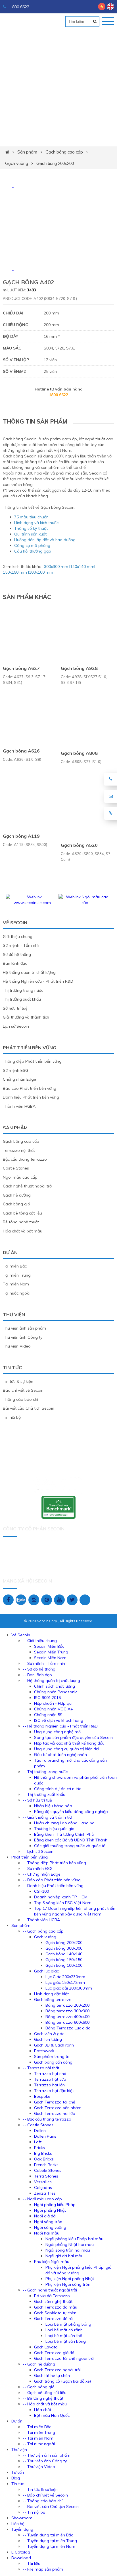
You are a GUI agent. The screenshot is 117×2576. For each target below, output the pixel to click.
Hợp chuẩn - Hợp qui (53, 1703)
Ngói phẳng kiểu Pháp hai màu (74, 2239)
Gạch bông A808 (79, 753)
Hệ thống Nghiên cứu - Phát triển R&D (38, 981)
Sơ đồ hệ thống (17, 954)
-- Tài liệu (32, 2563)
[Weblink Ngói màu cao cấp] (85, 903)
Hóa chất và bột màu (23, 1231)
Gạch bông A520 (79, 845)
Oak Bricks (44, 2159)
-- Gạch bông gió (39, 2387)
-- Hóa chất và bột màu (45, 2404)
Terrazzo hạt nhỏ (50, 2074)
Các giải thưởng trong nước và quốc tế (70, 1846)
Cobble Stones (48, 2170)
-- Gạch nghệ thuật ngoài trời (50, 2290)
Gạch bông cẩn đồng (53, 2062)
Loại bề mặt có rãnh (64, 2330)
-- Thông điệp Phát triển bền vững (54, 1863)
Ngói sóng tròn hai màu (68, 2250)
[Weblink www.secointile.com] (32, 903)
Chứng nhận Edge (19, 1079)
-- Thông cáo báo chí (43, 2501)
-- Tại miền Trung (39, 2432)
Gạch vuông (17, 163)
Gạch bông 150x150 (64, 1960)
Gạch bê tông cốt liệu (22, 1213)
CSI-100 (41, 1891)
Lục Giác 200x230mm (65, 1977)
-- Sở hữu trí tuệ (37, 1800)
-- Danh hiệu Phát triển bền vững (53, 1886)
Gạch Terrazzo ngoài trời (57, 2370)
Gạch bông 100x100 (64, 1965)
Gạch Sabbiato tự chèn (55, 2313)
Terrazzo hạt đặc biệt (54, 2091)
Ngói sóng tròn (48, 2222)
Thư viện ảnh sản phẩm (24, 1328)
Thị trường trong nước (23, 990)
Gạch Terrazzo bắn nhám (58, 2108)
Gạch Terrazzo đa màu (56, 2307)
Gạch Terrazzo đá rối (54, 2319)
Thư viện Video (17, 1346)
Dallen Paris (45, 2136)
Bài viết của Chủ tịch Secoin (29, 1408)
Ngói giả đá (45, 2216)
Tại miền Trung (17, 1275)
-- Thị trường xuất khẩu (44, 1794)
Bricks (39, 2148)
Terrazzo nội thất (19, 1150)
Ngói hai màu (47, 2233)
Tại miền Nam (16, 1284)
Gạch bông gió (16, 1204)
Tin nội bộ (12, 1417)
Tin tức (12, 1367)
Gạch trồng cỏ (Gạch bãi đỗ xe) (62, 2381)
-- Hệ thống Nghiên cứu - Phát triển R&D (60, 1726)
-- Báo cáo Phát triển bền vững (52, 1880)
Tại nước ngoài (17, 1293)
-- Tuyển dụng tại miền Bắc (48, 2535)
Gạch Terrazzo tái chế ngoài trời (64, 2358)
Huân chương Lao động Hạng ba (64, 1823)
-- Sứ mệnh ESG (38, 1868)
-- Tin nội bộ (34, 2512)
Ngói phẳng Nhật (50, 2210)
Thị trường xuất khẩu (22, 999)
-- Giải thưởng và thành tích (48, 1817)
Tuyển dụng (22, 2529)
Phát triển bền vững (30, 1048)
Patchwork (44, 2051)
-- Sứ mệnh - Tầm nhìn (44, 1663)
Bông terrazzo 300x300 (67, 2011)
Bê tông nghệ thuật (21, 1222)
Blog (16, 2478)
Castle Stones (16, 1168)
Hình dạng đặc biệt (51, 1994)
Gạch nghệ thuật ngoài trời (28, 1186)
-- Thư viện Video (39, 2467)
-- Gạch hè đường (39, 2364)
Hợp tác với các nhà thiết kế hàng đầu (69, 1743)
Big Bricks (43, 2153)
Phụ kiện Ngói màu (52, 2262)
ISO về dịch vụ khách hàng (59, 1720)
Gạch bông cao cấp (64, 152)
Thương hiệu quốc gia (54, 1829)
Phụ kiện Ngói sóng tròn (68, 2284)
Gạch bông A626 (21, 751)
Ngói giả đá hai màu (64, 2256)
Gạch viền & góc (49, 2034)
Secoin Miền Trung (51, 1652)
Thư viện (14, 1314)
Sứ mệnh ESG (15, 1070)
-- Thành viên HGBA (41, 1920)
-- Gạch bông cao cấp (43, 1931)
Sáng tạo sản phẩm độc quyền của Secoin (73, 1737)
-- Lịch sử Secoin (38, 1851)
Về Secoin (15, 923)
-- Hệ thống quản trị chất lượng (51, 1680)
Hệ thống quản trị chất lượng (29, 972)
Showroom (22, 2518)
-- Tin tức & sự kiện (40, 2489)
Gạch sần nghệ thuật (53, 2301)
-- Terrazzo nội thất (41, 2068)
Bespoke (42, 2096)
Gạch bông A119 (21, 836)
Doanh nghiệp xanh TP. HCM (61, 1897)
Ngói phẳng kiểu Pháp (55, 2205)
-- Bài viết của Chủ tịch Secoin (51, 2507)
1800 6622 (19, 7)
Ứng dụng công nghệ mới (58, 1732)
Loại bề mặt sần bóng (66, 2341)
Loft (38, 2142)
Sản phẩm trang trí (52, 2056)
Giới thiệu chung (18, 937)
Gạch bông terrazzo (53, 2000)
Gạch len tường (48, 2039)
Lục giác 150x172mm (65, 1982)
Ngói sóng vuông (50, 2227)
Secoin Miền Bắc (49, 1646)
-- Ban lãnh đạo (37, 1675)
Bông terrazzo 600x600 (67, 2022)
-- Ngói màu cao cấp (42, 2199)
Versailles (43, 2182)
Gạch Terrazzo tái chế (55, 2102)
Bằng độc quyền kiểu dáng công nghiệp (71, 1812)
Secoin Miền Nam (50, 1658)
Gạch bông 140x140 (64, 1954)
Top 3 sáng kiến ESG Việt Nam (63, 1903)
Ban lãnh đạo (15, 963)
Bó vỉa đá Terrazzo (52, 2296)
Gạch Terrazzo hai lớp (55, 2113)
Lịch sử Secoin (16, 1026)
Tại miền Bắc (15, 1266)
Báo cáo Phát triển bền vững (30, 1088)
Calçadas (43, 2187)
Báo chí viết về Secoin (23, 1390)
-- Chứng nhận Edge (42, 1874)
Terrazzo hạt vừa (50, 2079)
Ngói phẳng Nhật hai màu (70, 2244)
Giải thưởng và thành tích (26, 1017)
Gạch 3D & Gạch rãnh (54, 2045)
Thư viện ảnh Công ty (23, 1337)
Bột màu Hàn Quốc (52, 2415)
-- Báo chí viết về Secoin (45, 2495)
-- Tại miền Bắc (37, 2427)
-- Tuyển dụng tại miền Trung (50, 2541)
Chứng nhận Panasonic (56, 1692)
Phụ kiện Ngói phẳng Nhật (70, 2279)
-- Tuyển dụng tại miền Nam (49, 2546)
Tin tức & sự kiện (18, 1381)
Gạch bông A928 (79, 668)
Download (21, 2558)
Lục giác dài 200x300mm (69, 1988)
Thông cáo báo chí (20, 1399)
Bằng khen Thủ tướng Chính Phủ (64, 1834)
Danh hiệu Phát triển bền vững (31, 1097)
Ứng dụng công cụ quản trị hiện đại (67, 1749)
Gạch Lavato (46, 2347)
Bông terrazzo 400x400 (67, 2017)
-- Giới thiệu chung (40, 1641)
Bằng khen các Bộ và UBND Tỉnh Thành (71, 1840)
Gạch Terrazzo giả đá (54, 2353)
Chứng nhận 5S (48, 1715)
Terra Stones (46, 2176)
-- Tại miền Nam (38, 2438)
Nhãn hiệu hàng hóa (53, 1806)
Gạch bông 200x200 (55, 163)
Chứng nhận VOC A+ (54, 1709)
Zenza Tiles (45, 2193)
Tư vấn (18, 2472)
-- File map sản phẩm (43, 2569)
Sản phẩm (27, 152)
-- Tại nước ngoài (39, 2444)
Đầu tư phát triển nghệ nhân (60, 1755)
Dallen (40, 2131)
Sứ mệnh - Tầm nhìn (22, 945)
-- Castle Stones (38, 2125)
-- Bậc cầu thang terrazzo (47, 2119)
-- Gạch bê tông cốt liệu (45, 2393)
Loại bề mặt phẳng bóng (68, 2324)
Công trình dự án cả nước (58, 1789)
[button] (13, 187)
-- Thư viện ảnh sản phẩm (47, 2455)
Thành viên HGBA (19, 1106)
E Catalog (21, 2552)
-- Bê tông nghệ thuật (43, 2398)
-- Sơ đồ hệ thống (39, 1669)
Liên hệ (18, 2524)
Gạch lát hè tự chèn (52, 2375)
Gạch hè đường (17, 1195)
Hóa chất (43, 2410)
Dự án (10, 1252)
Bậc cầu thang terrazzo (25, 1159)
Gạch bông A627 (21, 668)
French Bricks (46, 2165)
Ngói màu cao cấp (20, 1177)
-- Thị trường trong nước (45, 1772)
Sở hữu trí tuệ (15, 1008)
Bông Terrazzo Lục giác (68, 2028)
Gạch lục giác (46, 1971)
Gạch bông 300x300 (64, 1948)
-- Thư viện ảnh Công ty (45, 2461)
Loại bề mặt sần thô (64, 2336)
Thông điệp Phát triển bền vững (32, 1061)
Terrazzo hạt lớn (49, 2085)
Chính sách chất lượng (55, 1686)
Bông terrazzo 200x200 (67, 2005)
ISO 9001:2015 (47, 1698)
